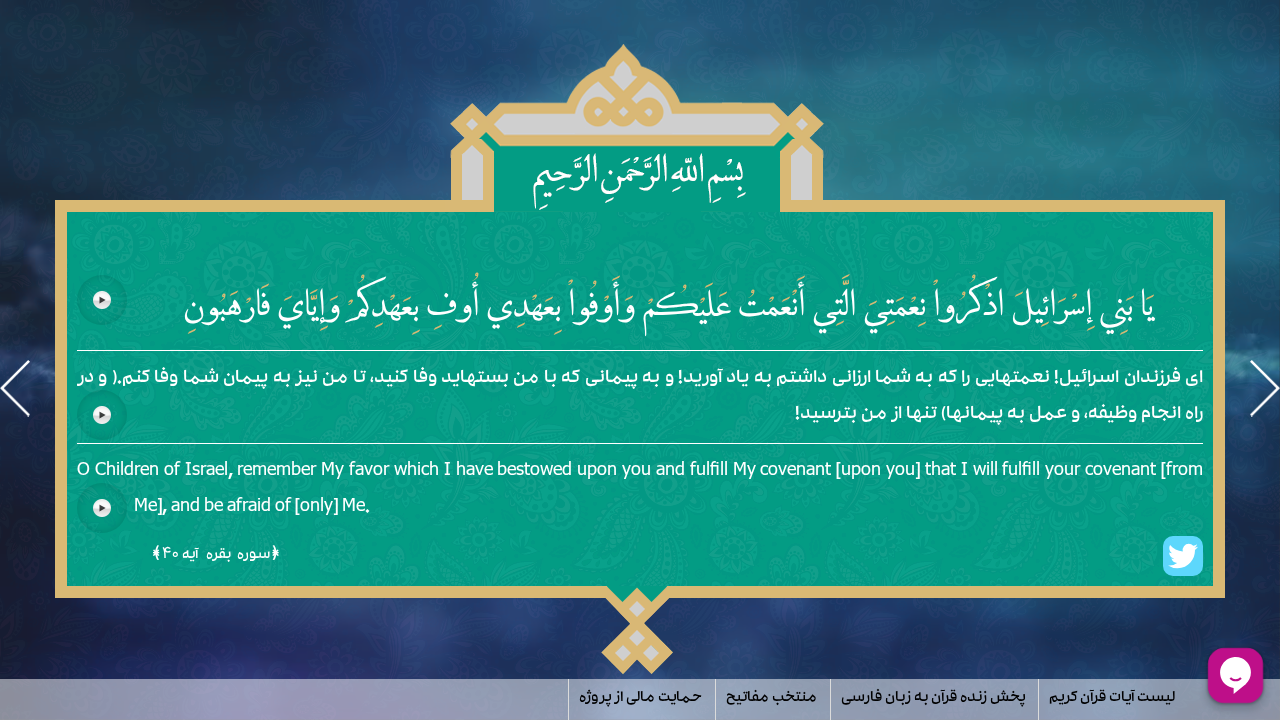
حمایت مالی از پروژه (640, 699)
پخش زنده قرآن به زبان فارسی (933, 699)
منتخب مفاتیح (771, 699)
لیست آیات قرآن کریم (1112, 699)
